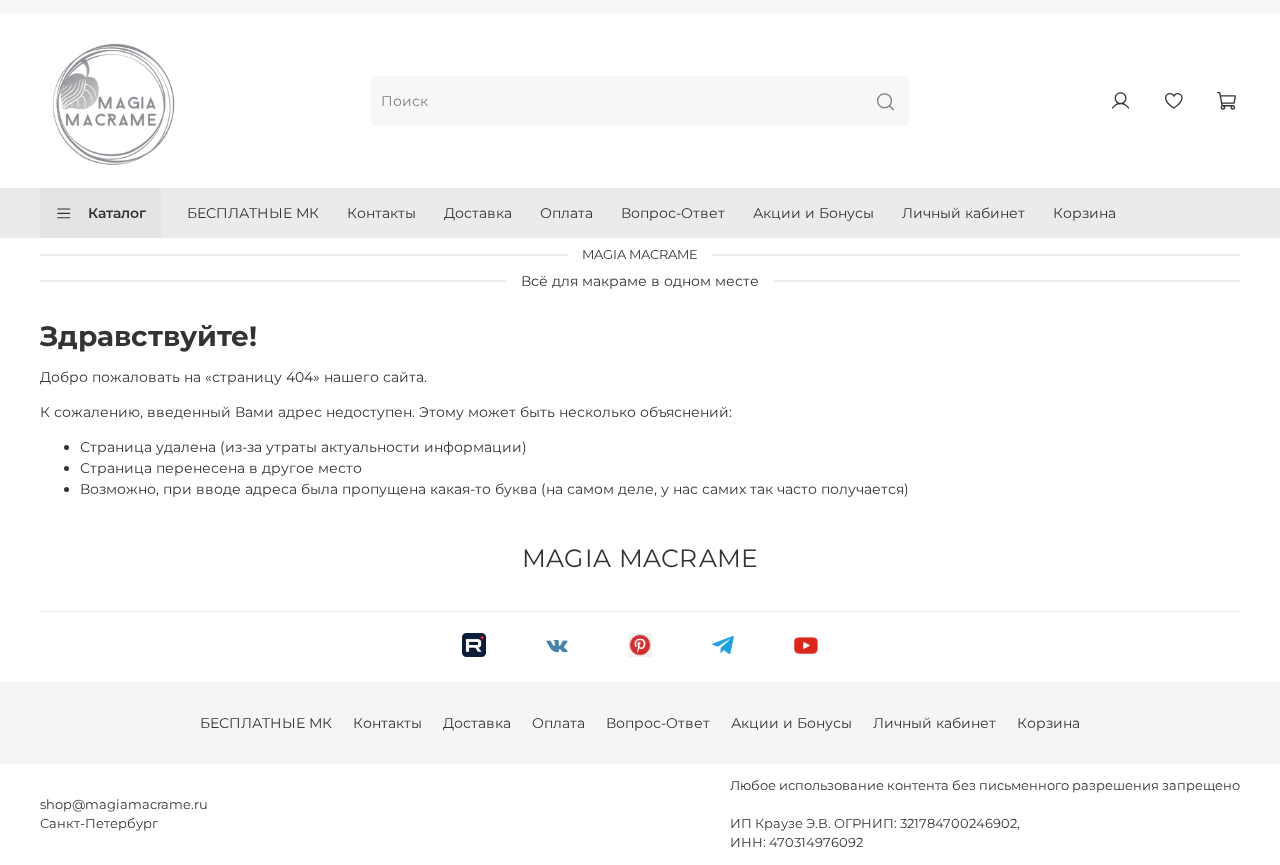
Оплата (566, 213)
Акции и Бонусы (813, 213)
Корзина (1084, 213)
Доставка (478, 213)
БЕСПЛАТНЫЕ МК (253, 213)
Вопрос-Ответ (673, 213)
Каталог (117, 213)
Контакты (381, 213)
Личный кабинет (963, 213)
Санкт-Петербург (99, 823)
